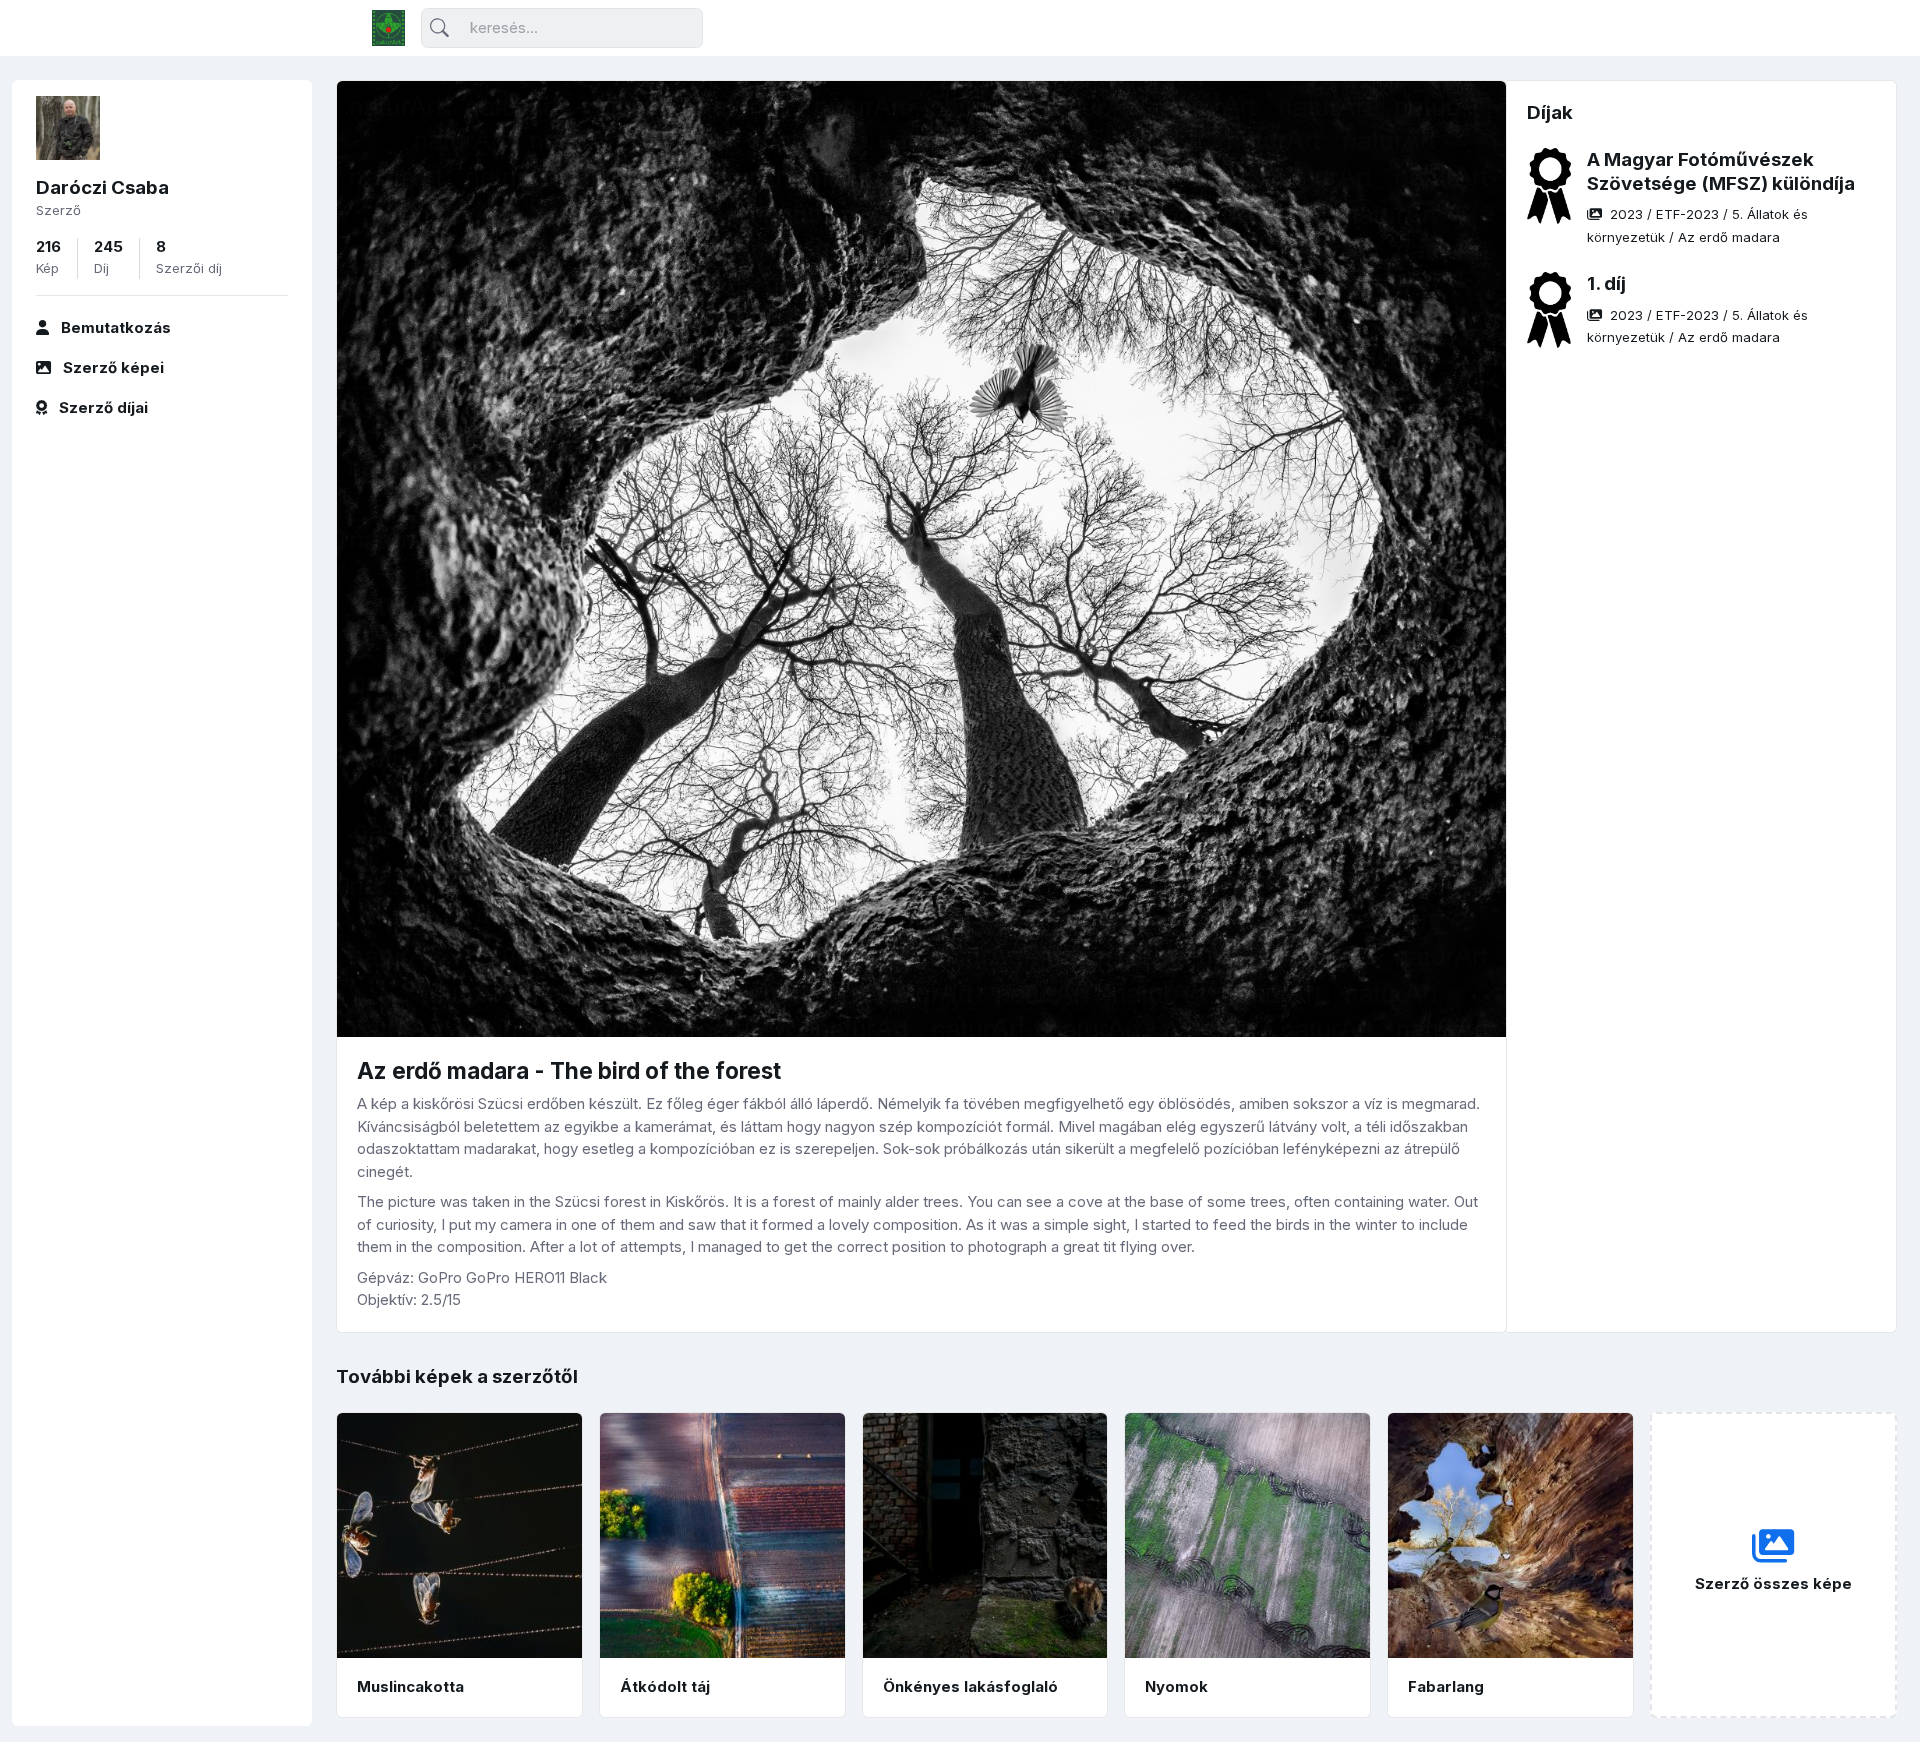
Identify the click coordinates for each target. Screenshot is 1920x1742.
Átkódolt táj (665, 1686)
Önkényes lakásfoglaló (970, 1686)
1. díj (1606, 283)
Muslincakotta (410, 1686)
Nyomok (1176, 1686)
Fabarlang (1446, 1686)
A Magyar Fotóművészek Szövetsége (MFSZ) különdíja (1721, 171)
